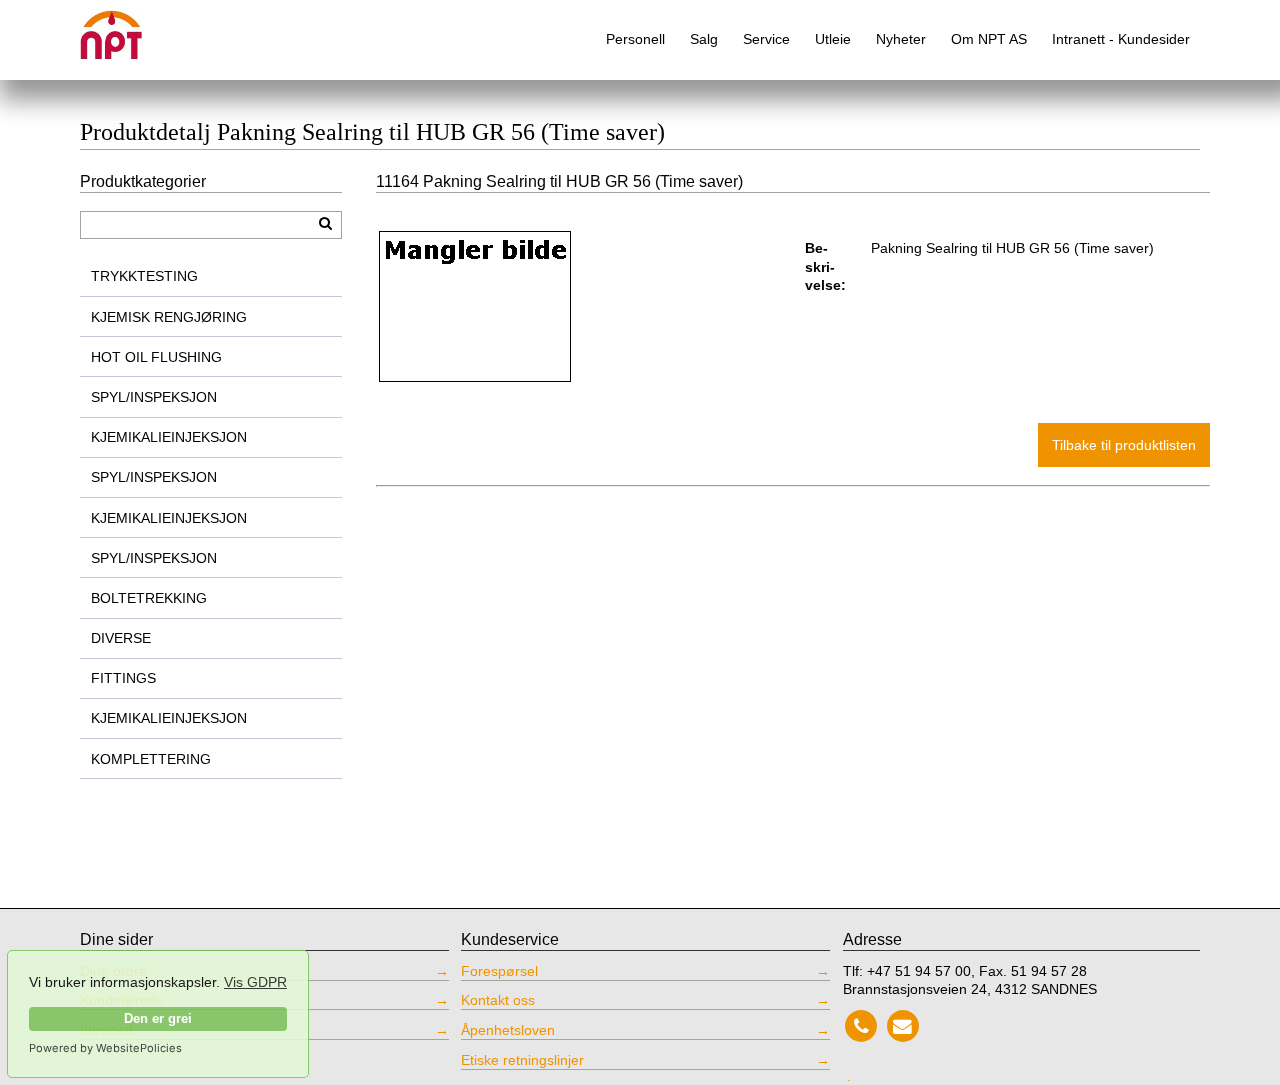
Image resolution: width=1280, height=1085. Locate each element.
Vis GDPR (255, 982)
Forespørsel (499, 971)
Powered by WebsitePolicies (105, 1048)
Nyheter (901, 39)
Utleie (833, 39)
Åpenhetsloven (508, 1030)
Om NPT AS (989, 39)
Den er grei (158, 1019)
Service (766, 39)
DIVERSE (121, 638)
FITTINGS (123, 678)
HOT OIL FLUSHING (156, 357)
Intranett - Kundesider (1121, 39)
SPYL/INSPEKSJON (154, 397)
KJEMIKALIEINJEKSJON (169, 437)
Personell (635, 39)
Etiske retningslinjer (522, 1060)
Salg (704, 39)
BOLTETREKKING (149, 598)
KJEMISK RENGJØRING (169, 317)
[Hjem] (125, 27)
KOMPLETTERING (151, 759)
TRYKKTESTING (144, 276)
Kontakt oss (498, 1000)
